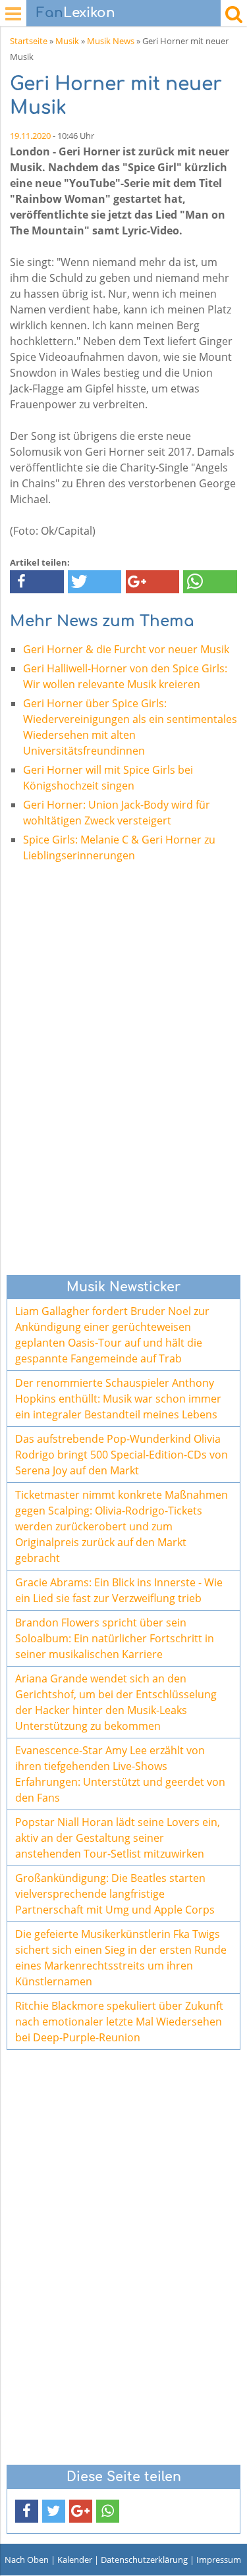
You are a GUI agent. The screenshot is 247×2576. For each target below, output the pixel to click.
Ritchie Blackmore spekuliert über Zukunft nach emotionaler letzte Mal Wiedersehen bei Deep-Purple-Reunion (119, 2022)
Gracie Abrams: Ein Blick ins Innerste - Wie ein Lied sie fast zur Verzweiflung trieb (119, 1590)
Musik (67, 41)
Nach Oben (27, 2560)
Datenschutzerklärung (144, 2560)
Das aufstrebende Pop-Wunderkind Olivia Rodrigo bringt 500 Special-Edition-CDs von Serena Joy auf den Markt (122, 1455)
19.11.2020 (30, 136)
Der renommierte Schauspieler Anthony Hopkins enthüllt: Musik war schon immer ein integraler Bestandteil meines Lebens (118, 1399)
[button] (37, 582)
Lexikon (76, 13)
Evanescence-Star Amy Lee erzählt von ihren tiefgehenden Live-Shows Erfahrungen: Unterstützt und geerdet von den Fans (120, 1774)
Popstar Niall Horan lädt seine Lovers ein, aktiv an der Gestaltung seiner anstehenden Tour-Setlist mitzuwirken (118, 1838)
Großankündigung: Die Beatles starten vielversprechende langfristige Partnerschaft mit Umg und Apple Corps (115, 1894)
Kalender (75, 2560)
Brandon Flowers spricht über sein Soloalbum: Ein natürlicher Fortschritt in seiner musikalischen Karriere (115, 1638)
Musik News (111, 41)
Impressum (219, 2560)
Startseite (29, 41)
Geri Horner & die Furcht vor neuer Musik (126, 649)
